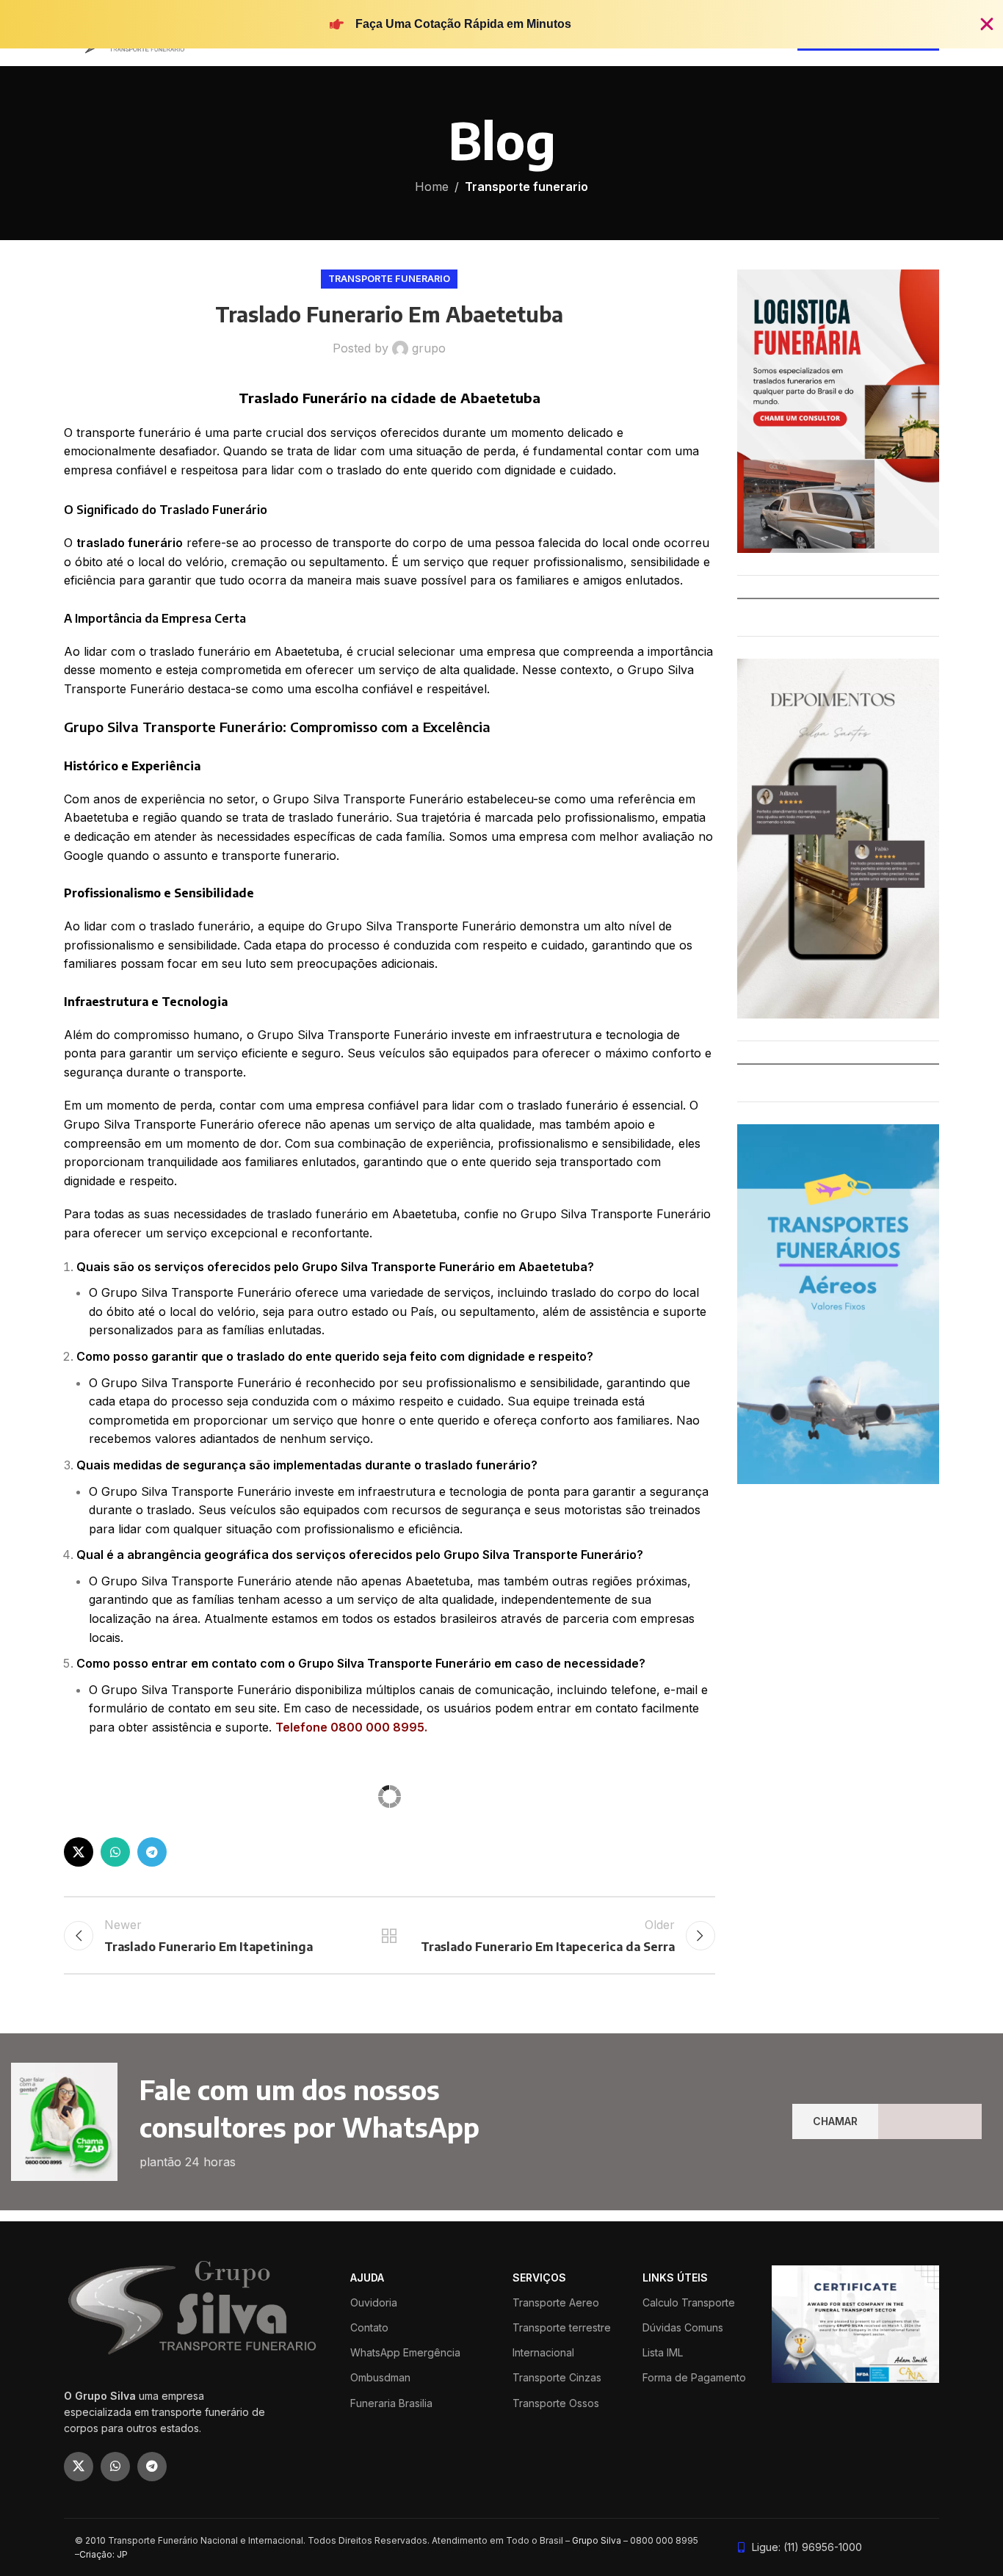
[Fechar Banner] (987, 24)
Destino (301, 1871)
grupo (429, 348)
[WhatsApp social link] (115, 2088)
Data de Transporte (115, 1926)
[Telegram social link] (152, 2088)
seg (279, 1926)
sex (381, 1926)
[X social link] (79, 2088)
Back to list (389, 2171)
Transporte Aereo (556, 2538)
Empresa (520, 1871)
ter (305, 1926)
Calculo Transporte (689, 2538)
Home (432, 187)
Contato (369, 2563)
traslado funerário (130, 543)
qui (356, 1926)
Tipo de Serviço (105, 1871)
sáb (408, 1926)
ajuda (367, 2513)
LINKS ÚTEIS (675, 2513)
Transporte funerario (526, 187)
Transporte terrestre (562, 2563)
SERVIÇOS (539, 2513)
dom (253, 1926)
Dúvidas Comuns (683, 2563)
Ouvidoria (374, 2538)
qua (330, 1926)
